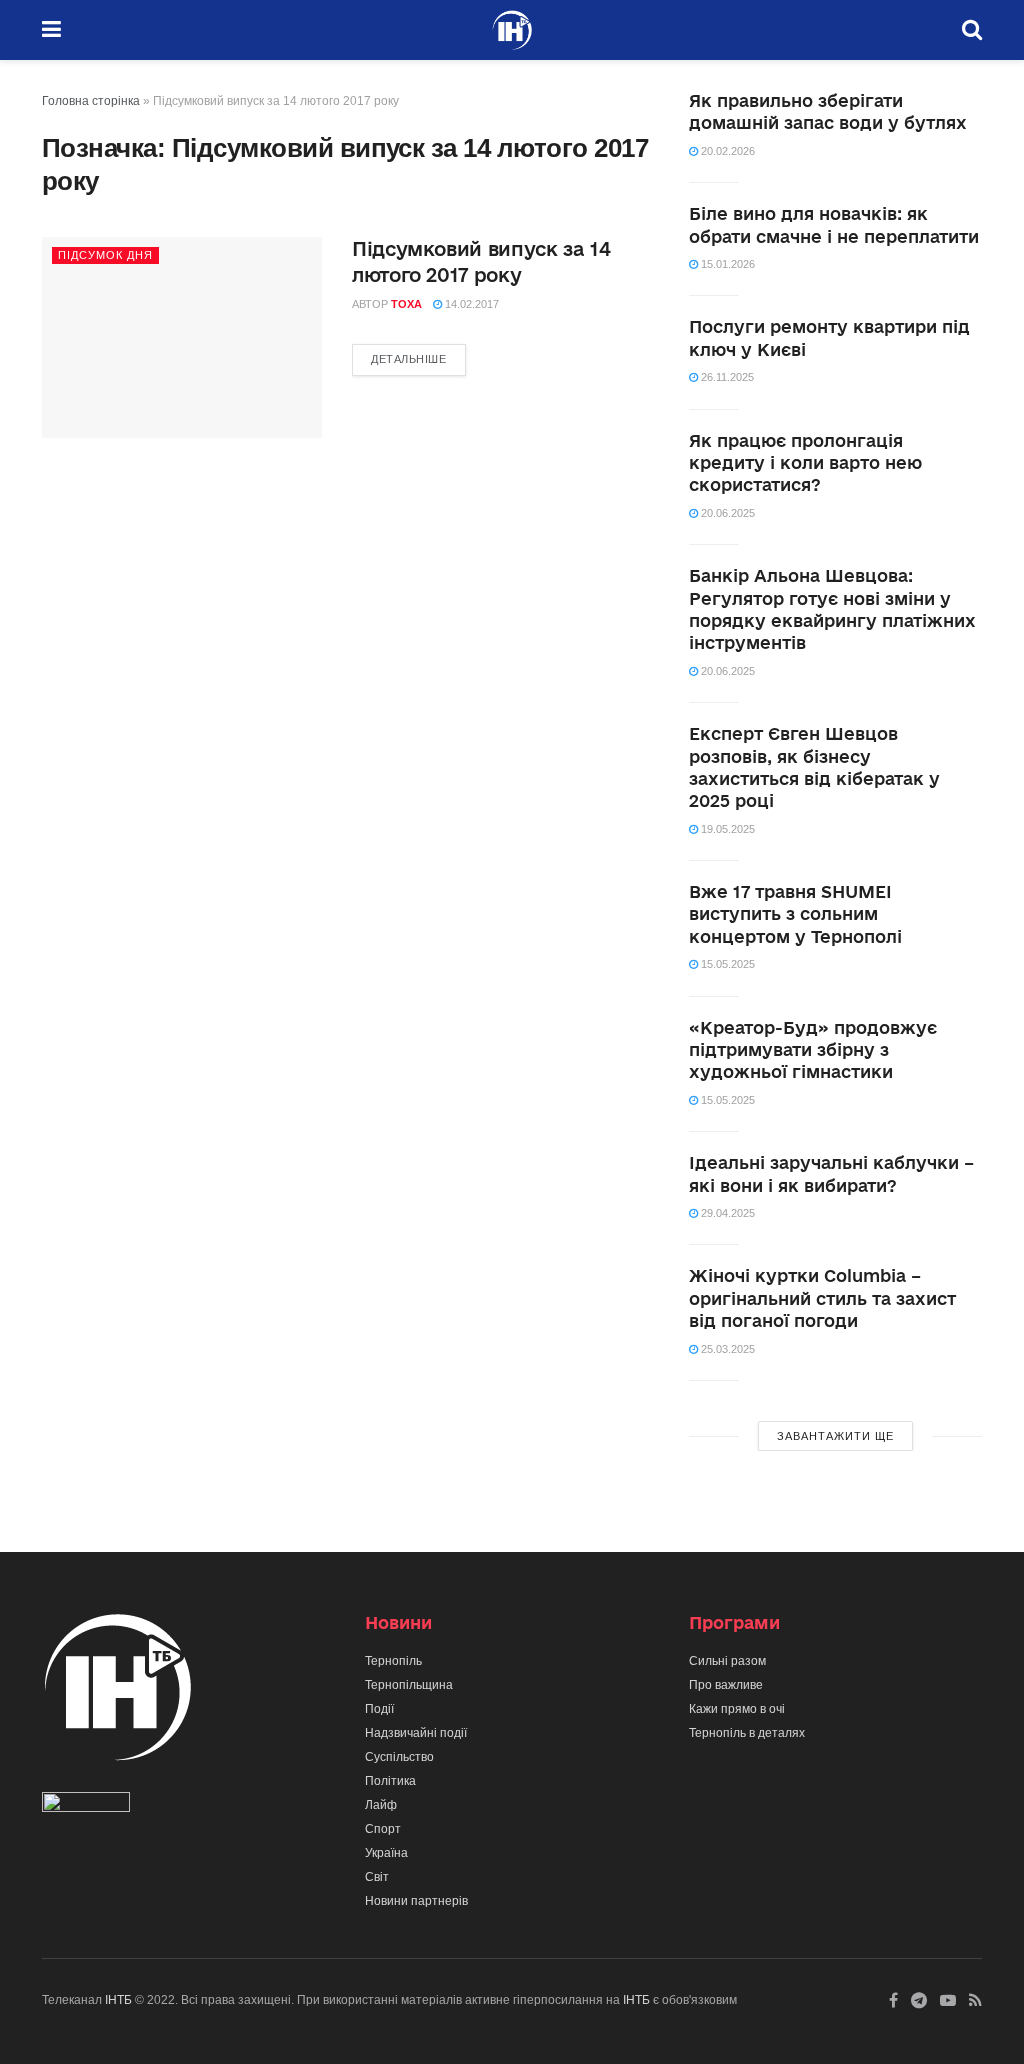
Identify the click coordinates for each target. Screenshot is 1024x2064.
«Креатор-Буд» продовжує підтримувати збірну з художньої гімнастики (813, 1050)
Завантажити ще (835, 1436)
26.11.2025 (726, 377)
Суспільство (399, 1757)
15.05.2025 (726, 964)
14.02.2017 (470, 304)
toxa (406, 304)
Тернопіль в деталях (747, 1733)
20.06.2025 (726, 513)
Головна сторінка (91, 101)
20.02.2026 (726, 151)
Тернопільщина (409, 1685)
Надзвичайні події (416, 1733)
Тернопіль (393, 1661)
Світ (377, 1877)
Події (379, 1709)
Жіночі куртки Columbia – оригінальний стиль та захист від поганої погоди (822, 1298)
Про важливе (726, 1685)
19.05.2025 (726, 829)
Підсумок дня (105, 255)
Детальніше (409, 359)
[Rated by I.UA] (86, 1806)
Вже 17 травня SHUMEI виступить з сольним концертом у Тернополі (795, 914)
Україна (386, 1853)
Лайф (381, 1805)
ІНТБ (118, 2000)
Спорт (383, 1829)
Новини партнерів (416, 1901)
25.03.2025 (726, 1349)
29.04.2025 (726, 1213)
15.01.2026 (726, 264)
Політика (390, 1781)
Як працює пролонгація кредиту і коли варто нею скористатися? (805, 463)
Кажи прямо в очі (737, 1709)
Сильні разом (727, 1661)
